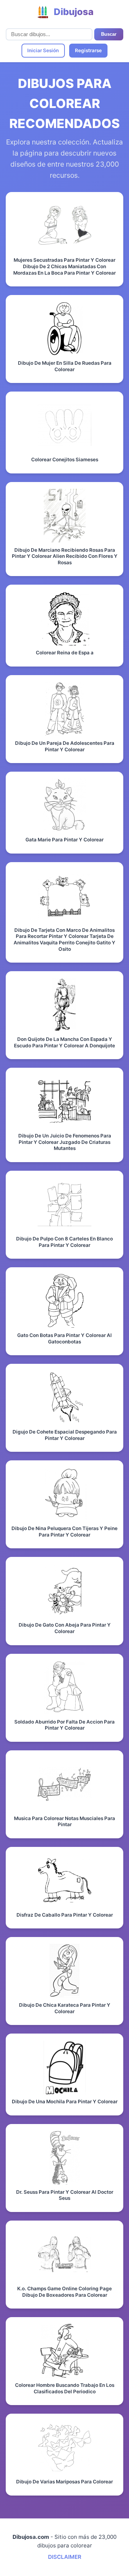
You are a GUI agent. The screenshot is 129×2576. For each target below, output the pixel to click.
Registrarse (88, 50)
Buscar (109, 34)
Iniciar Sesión (43, 50)
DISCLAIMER (65, 2557)
